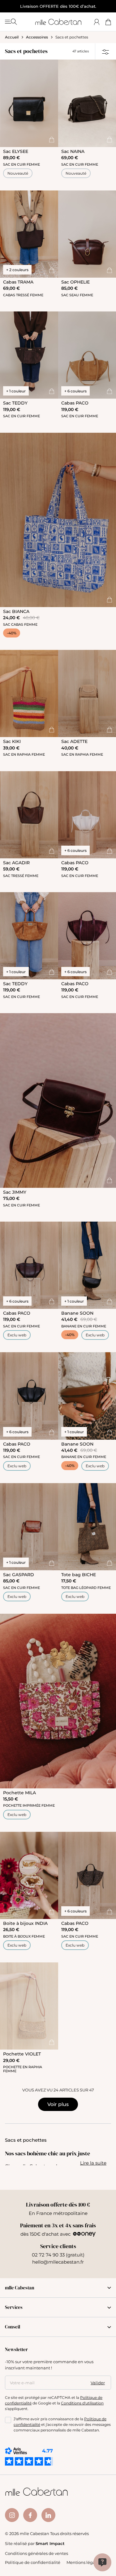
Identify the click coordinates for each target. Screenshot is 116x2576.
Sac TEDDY (15, 403)
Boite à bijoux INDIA (25, 1923)
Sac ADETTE (74, 741)
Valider (98, 2382)
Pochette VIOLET (22, 2054)
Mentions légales (84, 2562)
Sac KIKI (12, 741)
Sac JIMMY (15, 1192)
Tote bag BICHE (79, 1574)
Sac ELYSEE (16, 151)
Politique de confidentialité (33, 2562)
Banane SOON (77, 1313)
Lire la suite (93, 2163)
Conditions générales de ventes (37, 2553)
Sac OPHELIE (75, 282)
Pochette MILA (19, 1793)
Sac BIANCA (16, 611)
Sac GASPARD (19, 1574)
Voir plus (58, 2104)
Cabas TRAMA (18, 282)
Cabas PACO (75, 403)
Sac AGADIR (16, 863)
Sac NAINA (73, 151)
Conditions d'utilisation (82, 2403)
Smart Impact (50, 2543)
